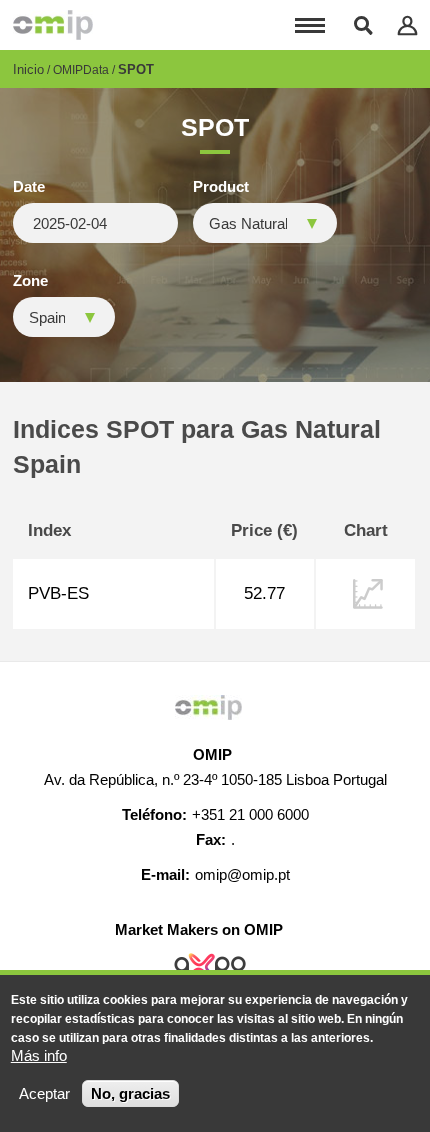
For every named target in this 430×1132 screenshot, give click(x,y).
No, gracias (130, 1093)
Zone (30, 281)
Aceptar (44, 1093)
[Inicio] (53, 25)
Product (221, 187)
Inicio (28, 69)
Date (29, 187)
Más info (39, 1055)
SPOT (136, 69)
